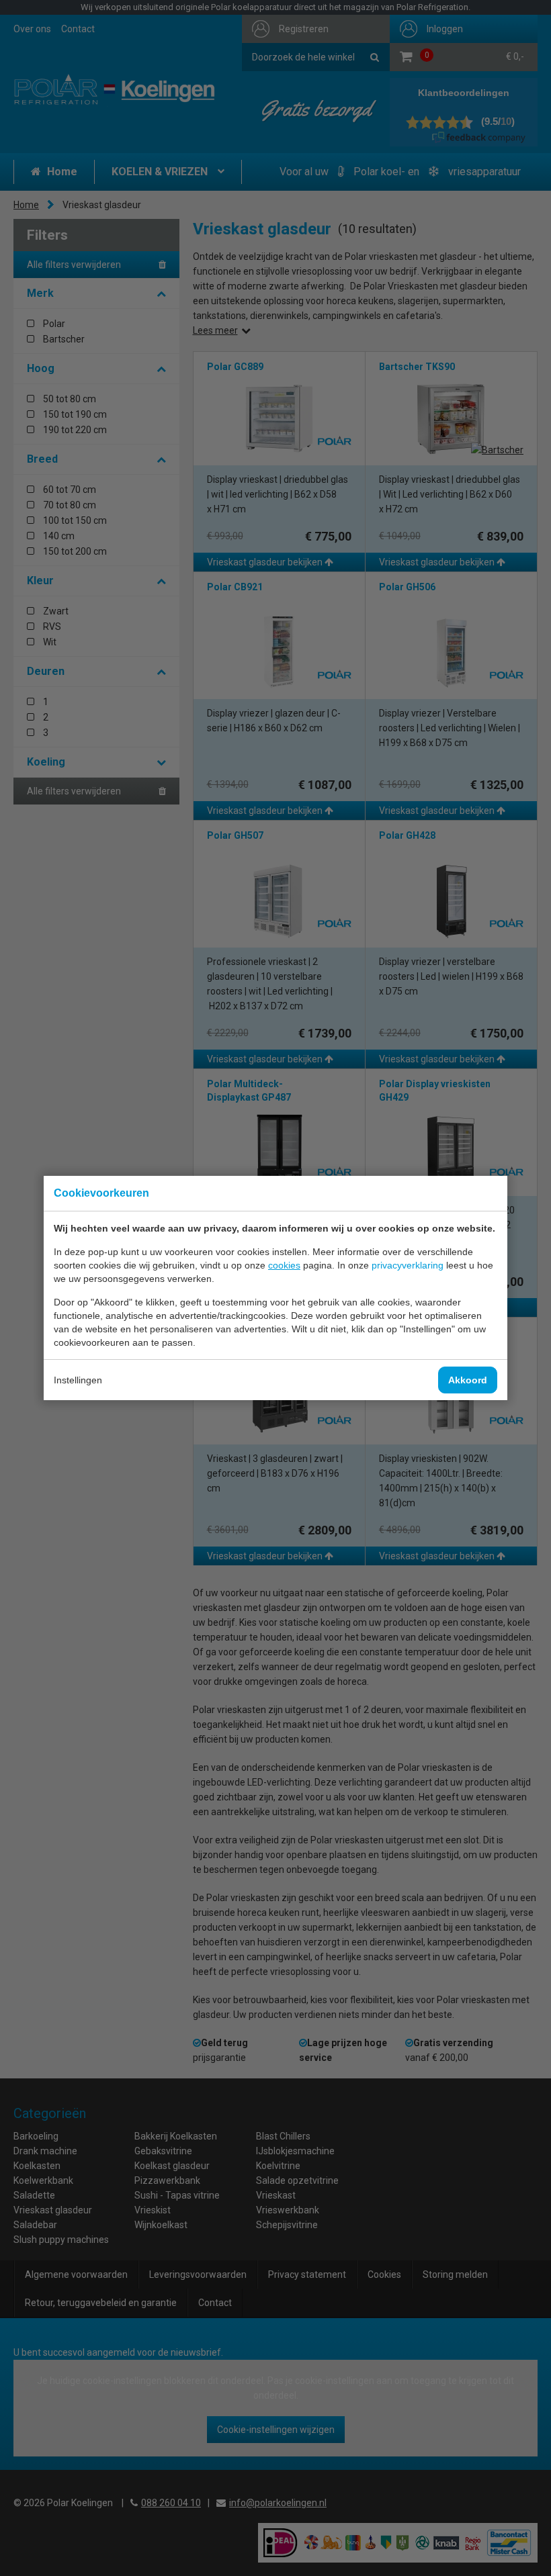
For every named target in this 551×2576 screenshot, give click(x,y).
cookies (284, 1265)
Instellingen (78, 1380)
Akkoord (468, 1380)
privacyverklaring (408, 1265)
